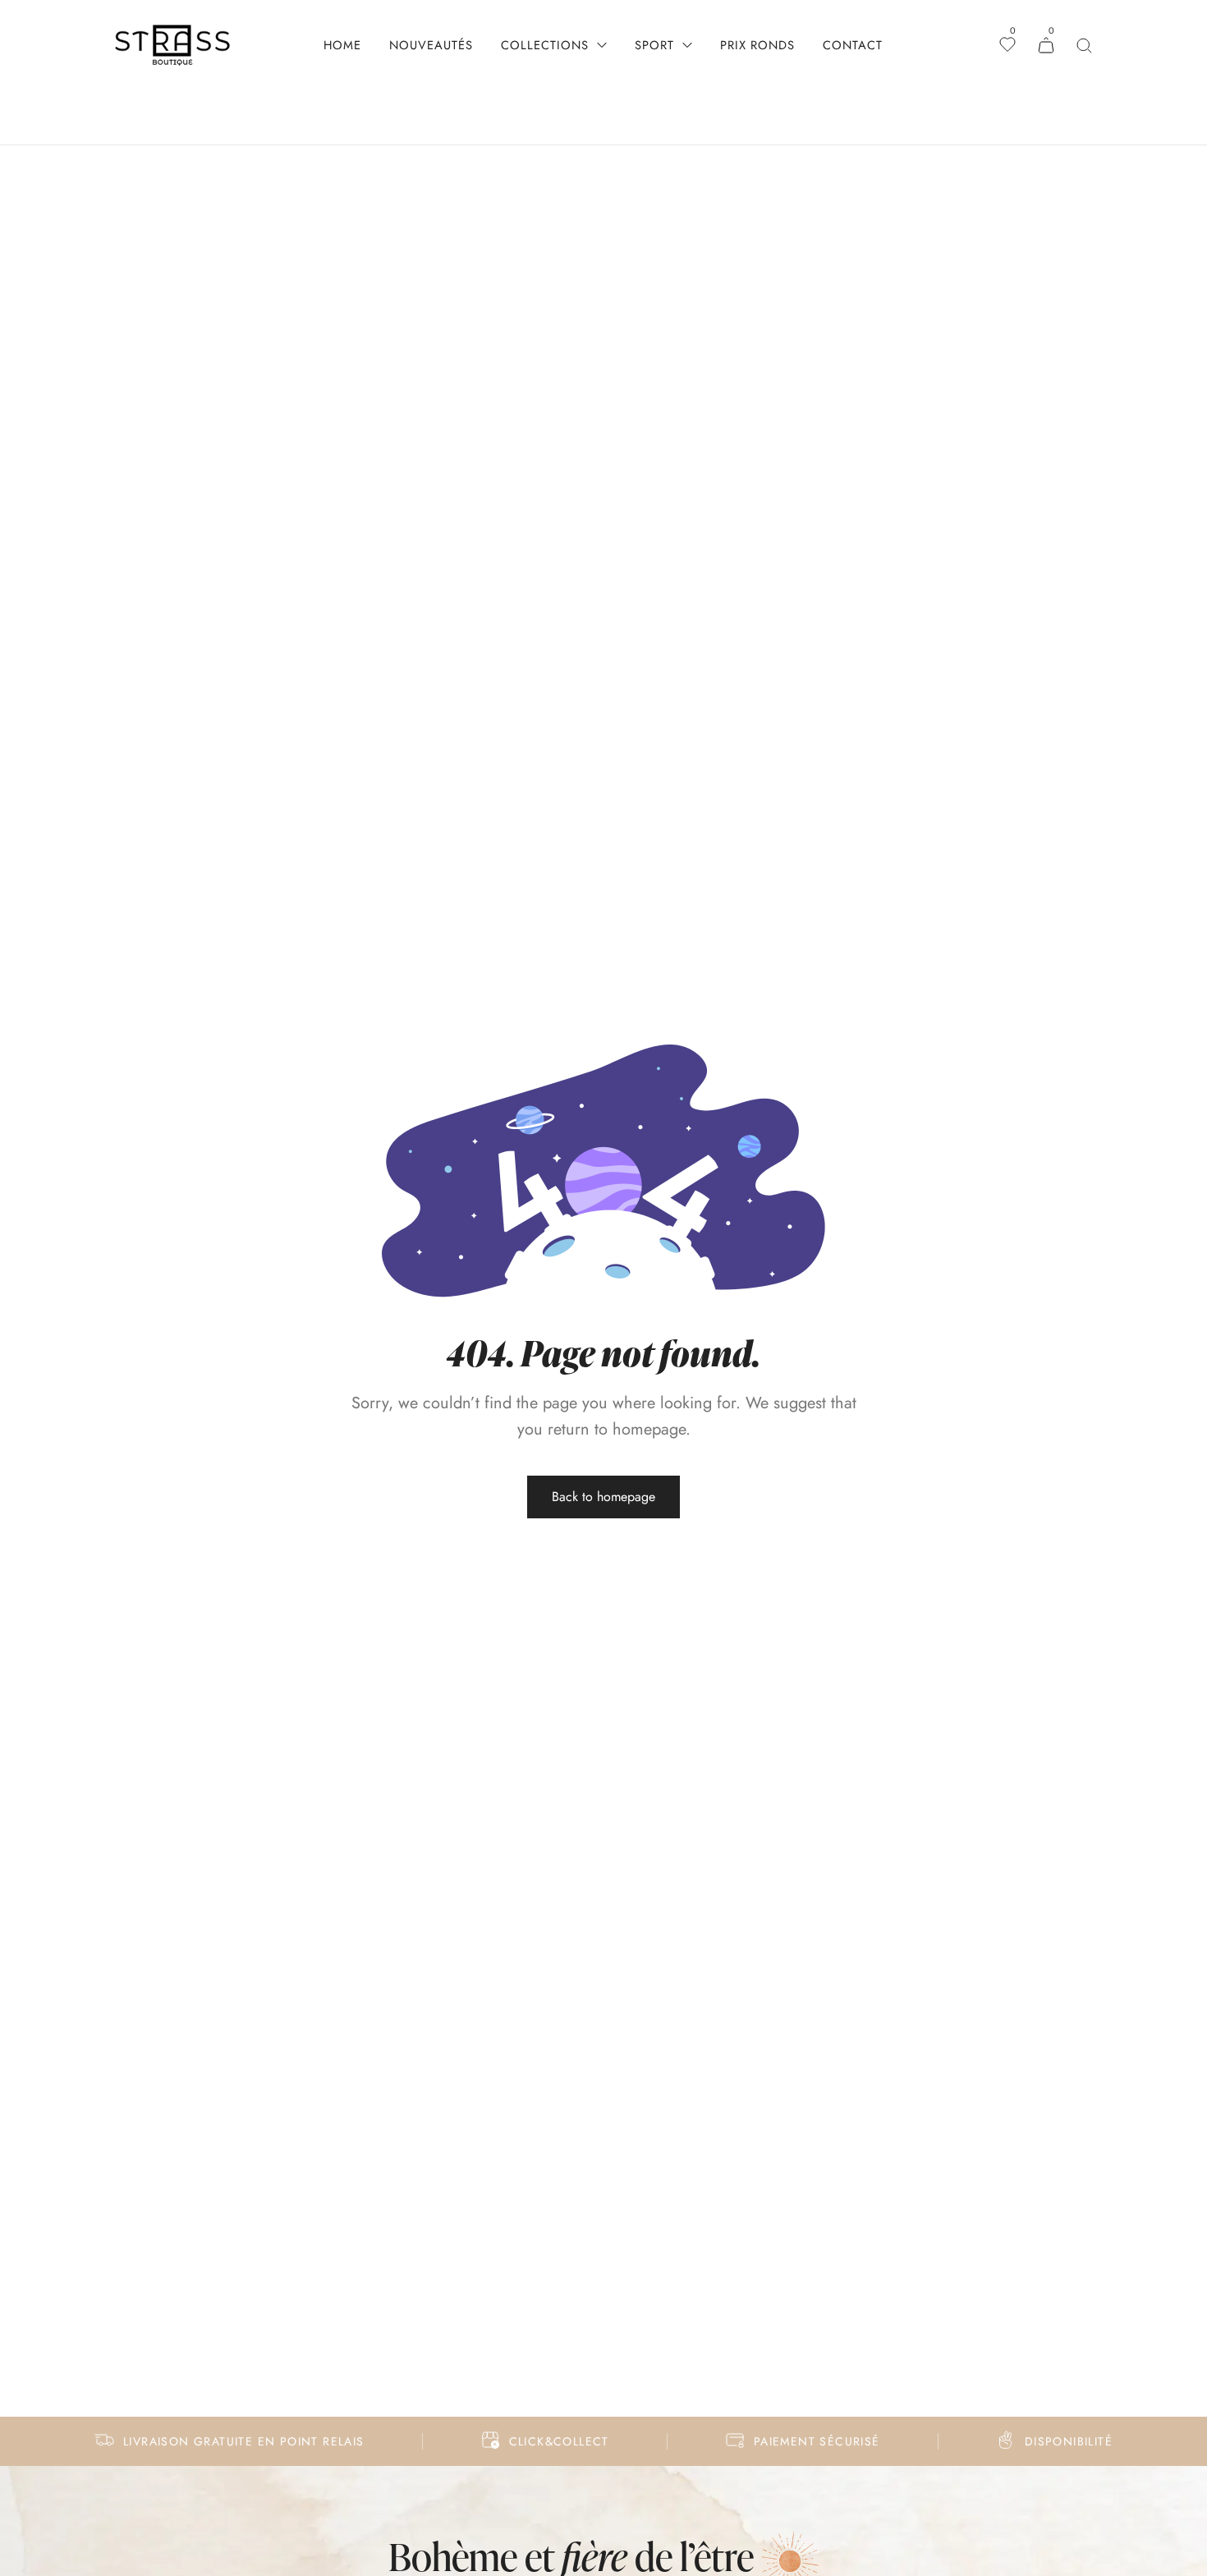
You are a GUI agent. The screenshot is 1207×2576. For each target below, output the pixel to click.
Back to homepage (603, 1497)
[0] (1007, 46)
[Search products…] (1084, 46)
